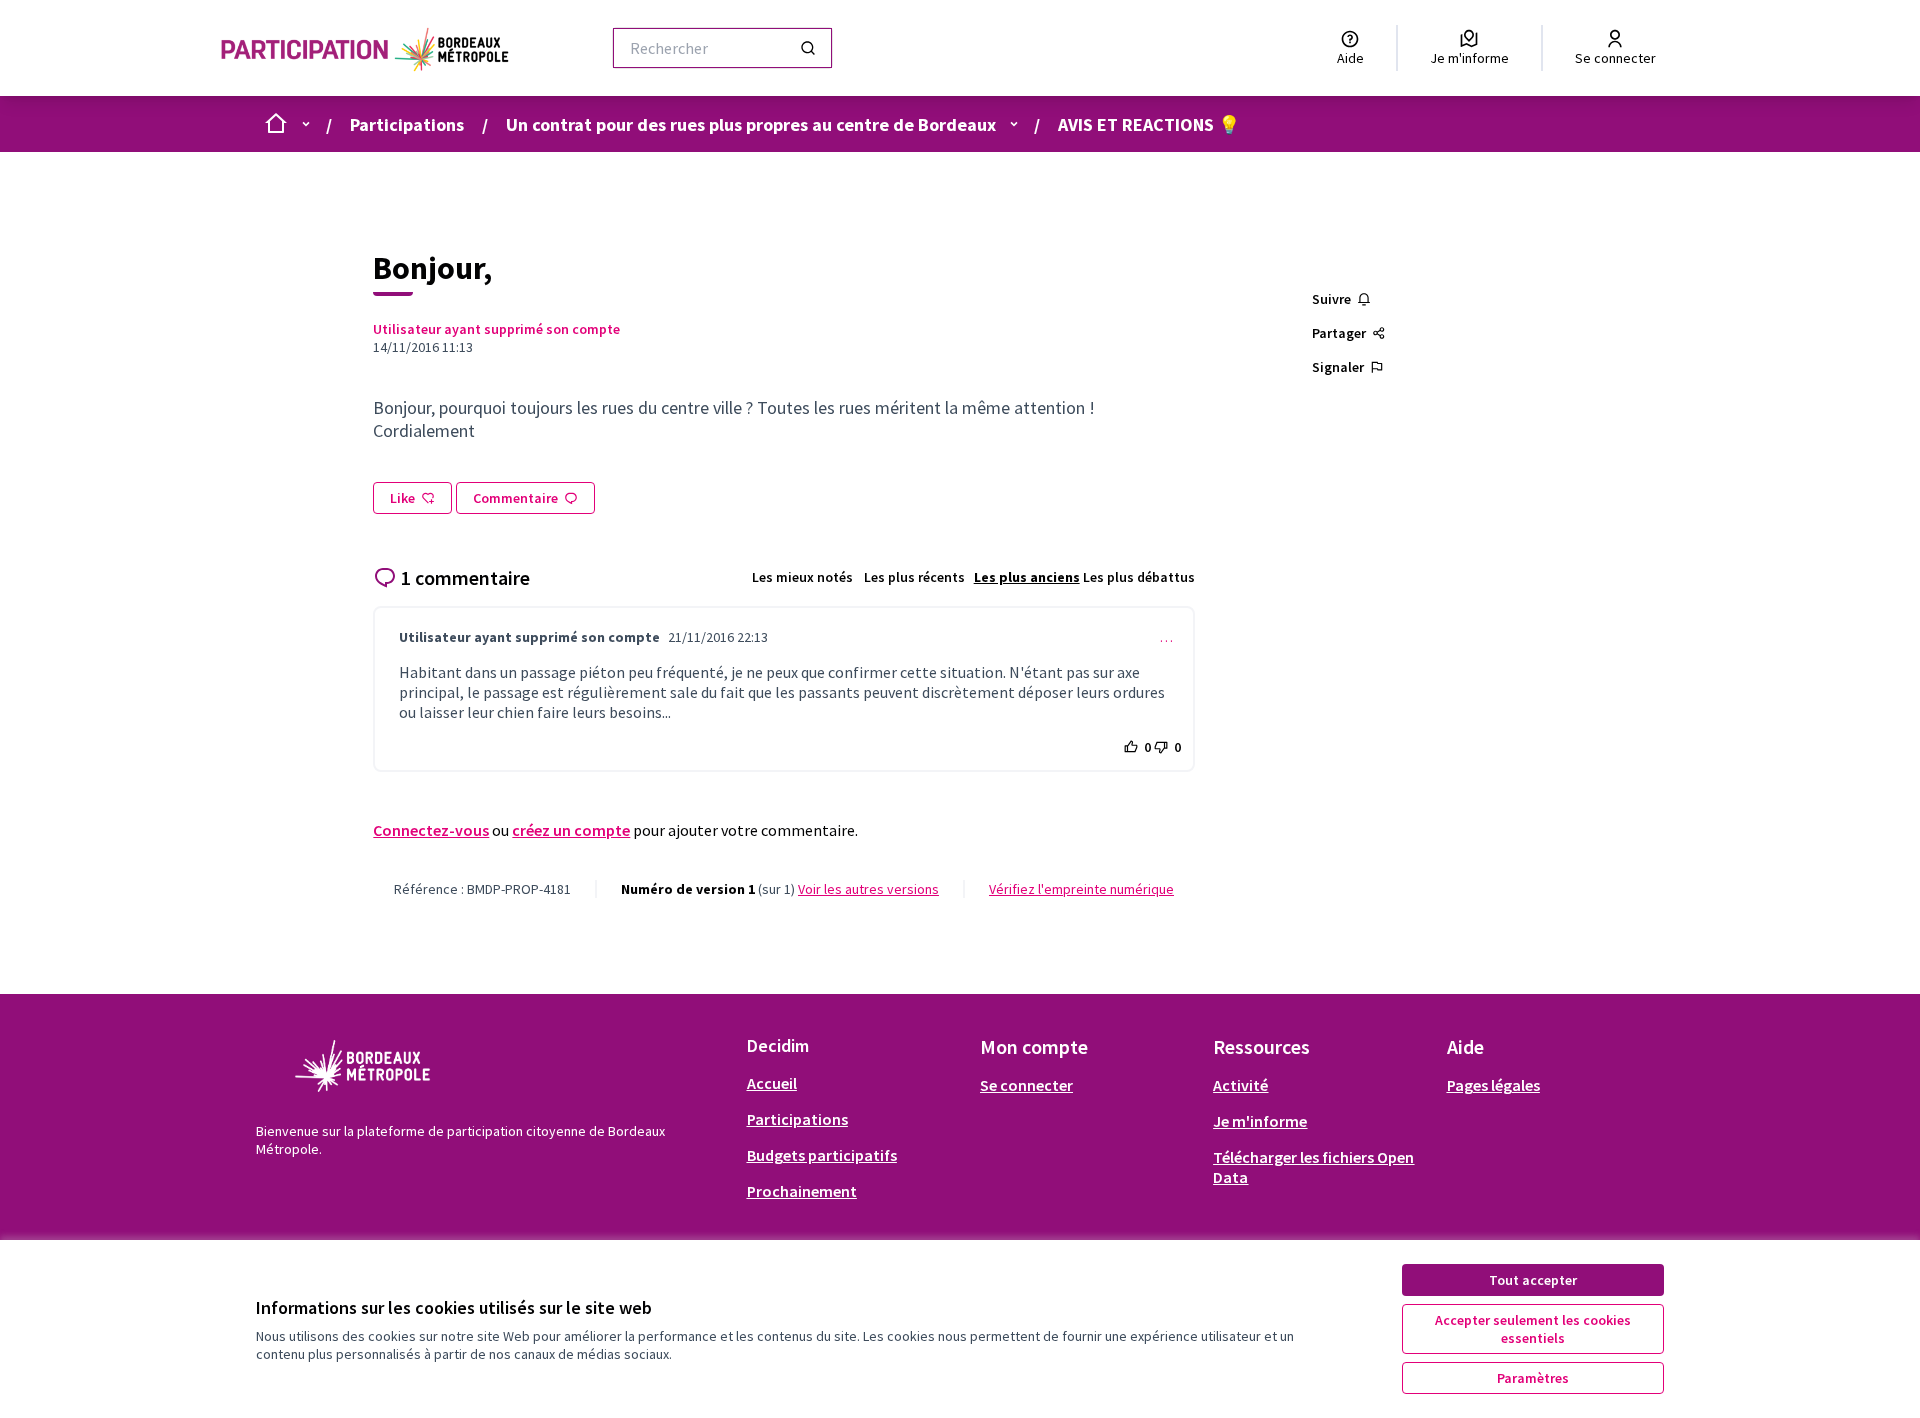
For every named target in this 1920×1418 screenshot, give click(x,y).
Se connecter (1026, 1085)
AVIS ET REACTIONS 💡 (1149, 124)
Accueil (772, 1083)
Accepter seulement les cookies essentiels (1533, 1329)
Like (402, 498)
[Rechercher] (808, 48)
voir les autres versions (868, 889)
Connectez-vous (431, 830)
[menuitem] (855, 1083)
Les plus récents (914, 577)
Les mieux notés (802, 577)
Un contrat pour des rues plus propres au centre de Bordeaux (751, 124)
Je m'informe (1260, 1121)
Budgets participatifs (822, 1155)
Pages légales (1493, 1085)
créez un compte (571, 830)
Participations (407, 124)
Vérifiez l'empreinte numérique (1081, 889)
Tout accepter (1533, 1280)
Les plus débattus (1139, 577)
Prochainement (802, 1191)
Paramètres (1533, 1378)
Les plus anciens (1027, 577)
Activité (1240, 1085)
